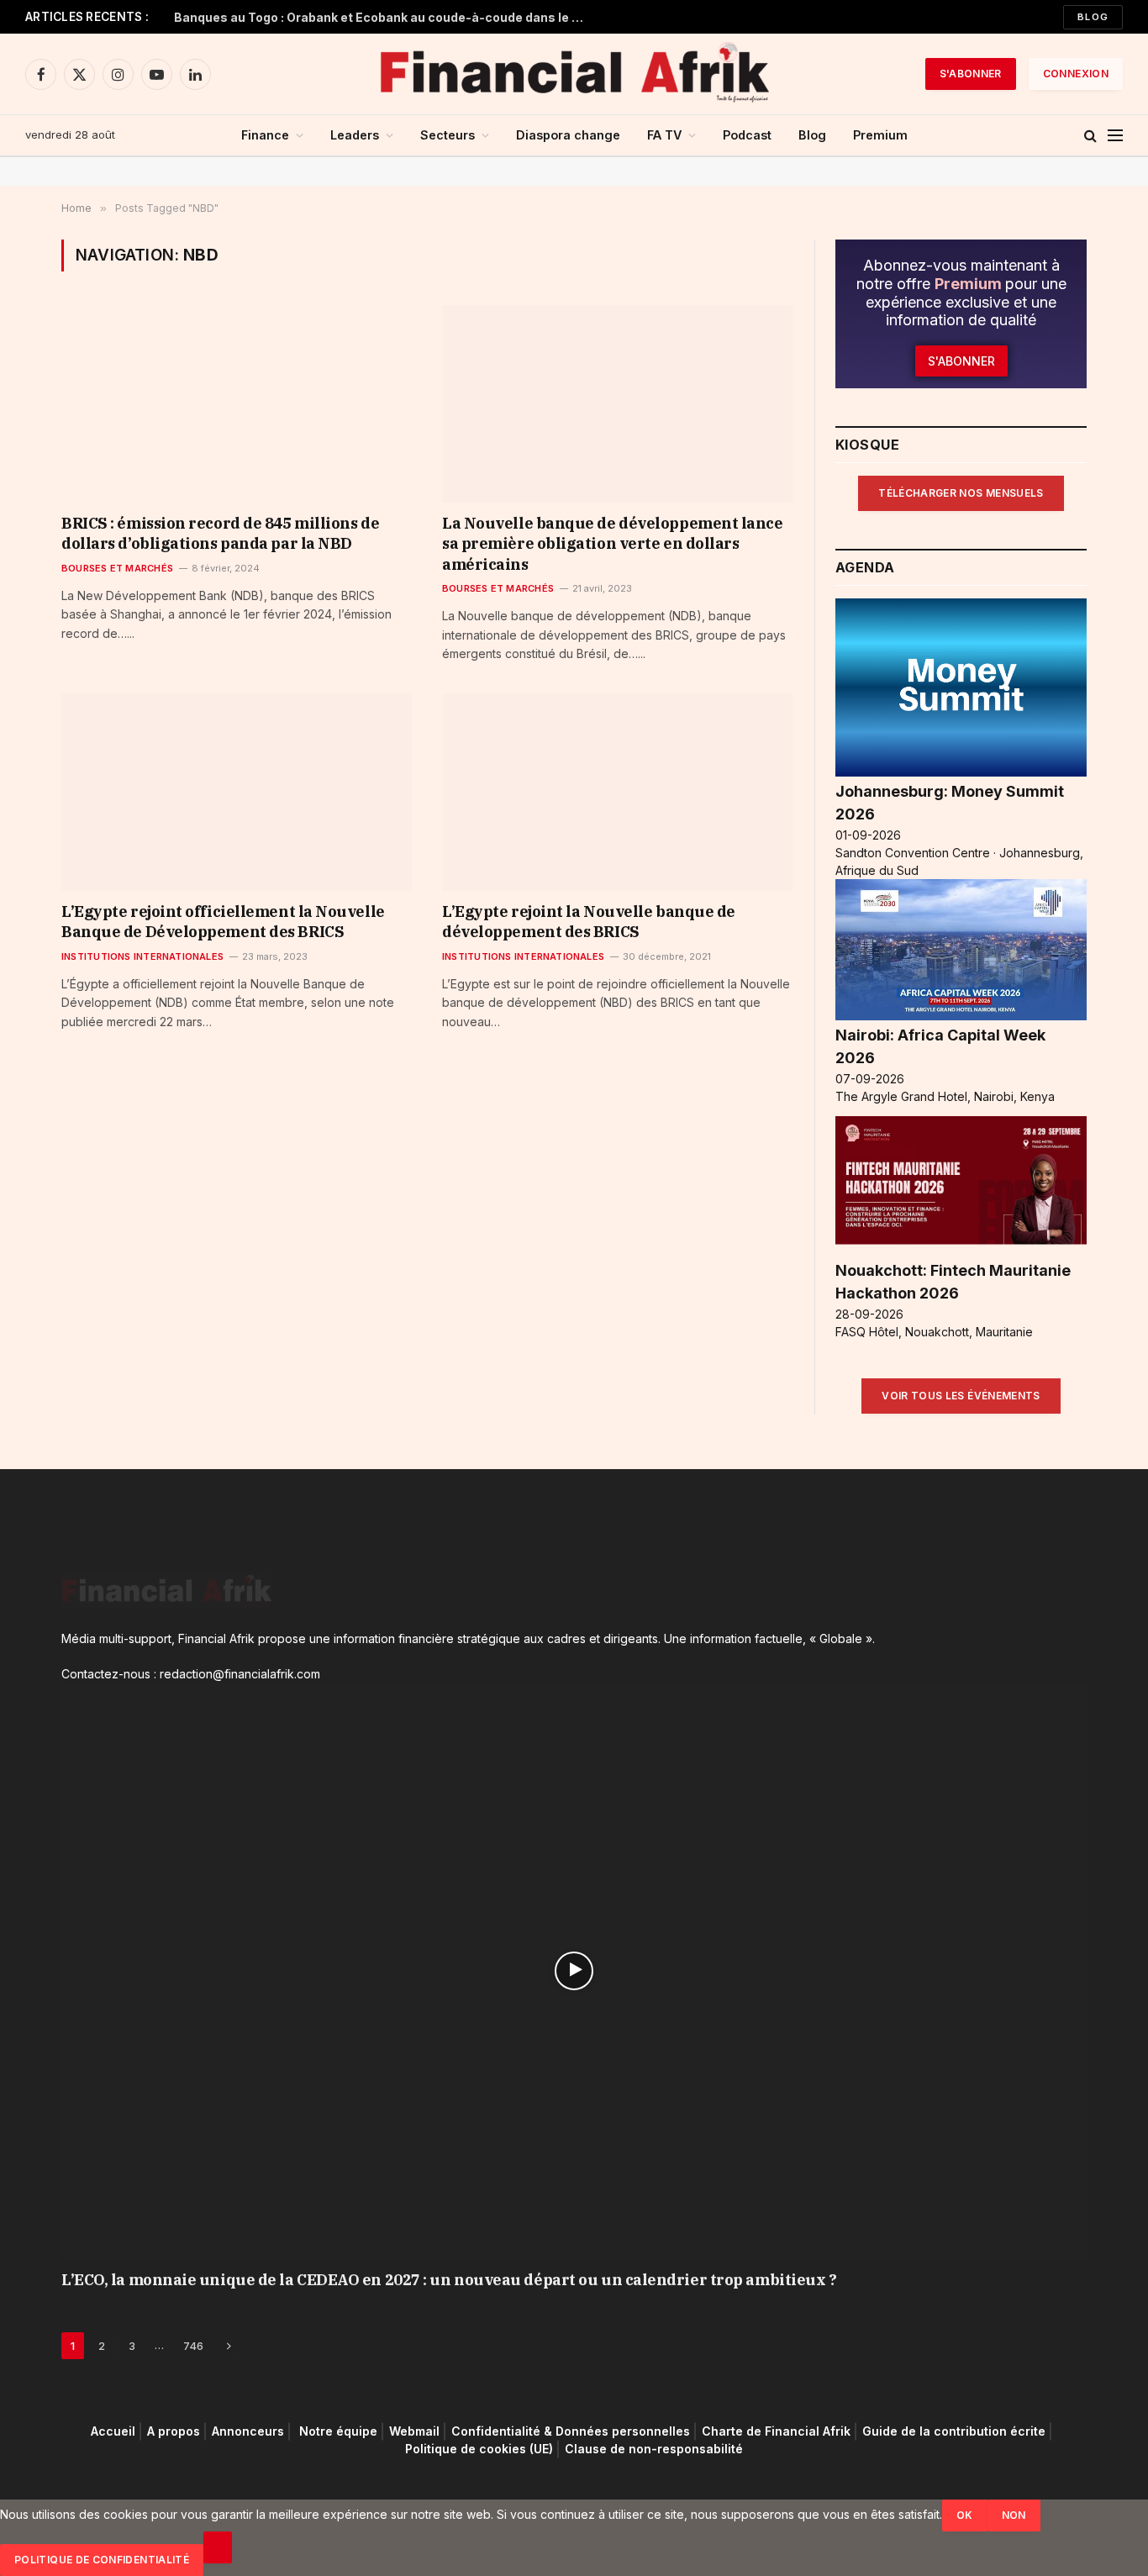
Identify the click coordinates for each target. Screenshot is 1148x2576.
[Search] (1090, 136)
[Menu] (1115, 136)
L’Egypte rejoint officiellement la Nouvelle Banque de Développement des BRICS (223, 922)
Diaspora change (568, 135)
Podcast (747, 135)
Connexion (1076, 74)
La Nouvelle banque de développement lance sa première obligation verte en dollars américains (613, 544)
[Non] (218, 2547)
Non (1014, 2515)
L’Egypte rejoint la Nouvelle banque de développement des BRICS (589, 922)
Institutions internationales (142, 956)
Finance (265, 135)
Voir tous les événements (961, 1396)
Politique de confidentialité (102, 2560)
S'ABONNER (971, 74)
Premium (880, 135)
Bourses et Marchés (117, 568)
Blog (1093, 17)
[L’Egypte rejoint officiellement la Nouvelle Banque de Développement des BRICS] (237, 792)
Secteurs (448, 135)
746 (193, 2346)
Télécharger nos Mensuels (961, 493)
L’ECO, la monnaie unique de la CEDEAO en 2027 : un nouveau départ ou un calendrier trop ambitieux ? (449, 2280)
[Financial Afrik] (574, 74)
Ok (965, 2515)
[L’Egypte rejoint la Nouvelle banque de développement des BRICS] (617, 792)
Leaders (355, 135)
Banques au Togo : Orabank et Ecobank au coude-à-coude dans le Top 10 (384, 17)
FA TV (664, 135)
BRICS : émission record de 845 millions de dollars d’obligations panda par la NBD (220, 533)
